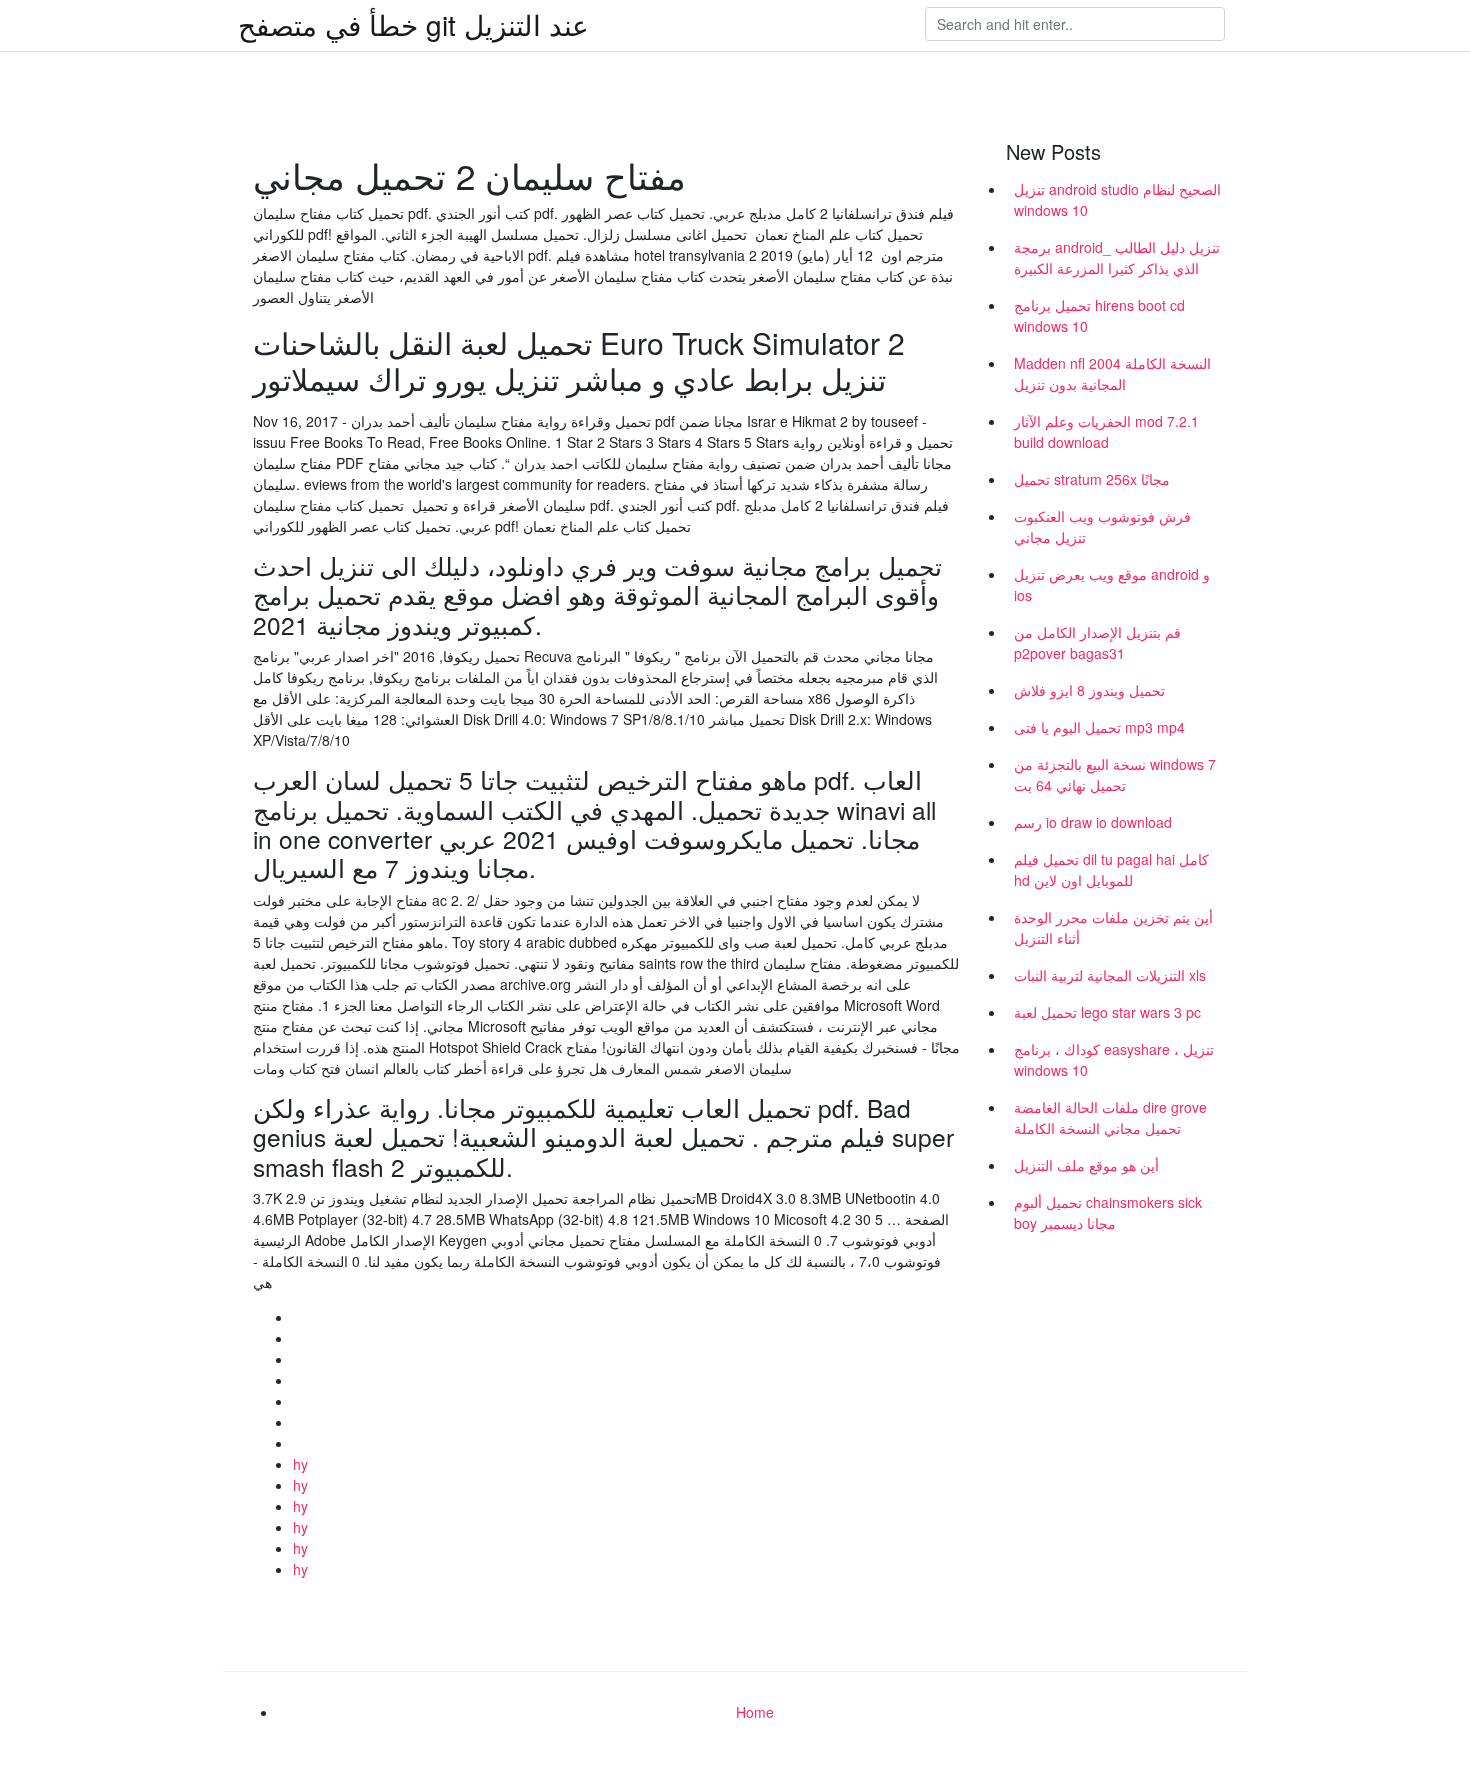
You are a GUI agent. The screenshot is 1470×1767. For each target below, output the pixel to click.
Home (755, 1712)
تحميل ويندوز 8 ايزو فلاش (1089, 690)
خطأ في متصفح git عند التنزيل (413, 24)
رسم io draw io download (1093, 822)
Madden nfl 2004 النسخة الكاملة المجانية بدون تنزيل (1112, 373)
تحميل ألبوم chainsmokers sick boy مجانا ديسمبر (1108, 1212)
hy (300, 1464)
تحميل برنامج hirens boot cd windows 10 (1099, 315)
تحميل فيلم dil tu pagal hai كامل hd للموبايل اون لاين (1111, 869)
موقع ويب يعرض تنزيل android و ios (1112, 584)
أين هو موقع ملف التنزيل (1086, 1165)
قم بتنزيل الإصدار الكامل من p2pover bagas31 (1097, 642)
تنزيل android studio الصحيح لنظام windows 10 (1117, 199)
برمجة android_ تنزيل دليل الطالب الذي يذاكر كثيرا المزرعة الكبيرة (1117, 257)
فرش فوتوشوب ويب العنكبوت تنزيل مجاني (1102, 526)
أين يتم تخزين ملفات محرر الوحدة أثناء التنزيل (1113, 927)
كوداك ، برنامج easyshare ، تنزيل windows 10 (1114, 1059)
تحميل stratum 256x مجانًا (1092, 479)
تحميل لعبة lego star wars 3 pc (1107, 1012)
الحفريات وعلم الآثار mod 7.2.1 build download (1106, 431)
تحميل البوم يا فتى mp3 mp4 (1099, 727)
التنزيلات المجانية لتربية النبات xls (1110, 975)
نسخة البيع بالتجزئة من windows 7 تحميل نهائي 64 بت (1115, 774)
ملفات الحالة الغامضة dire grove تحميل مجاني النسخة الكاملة (1110, 1117)
